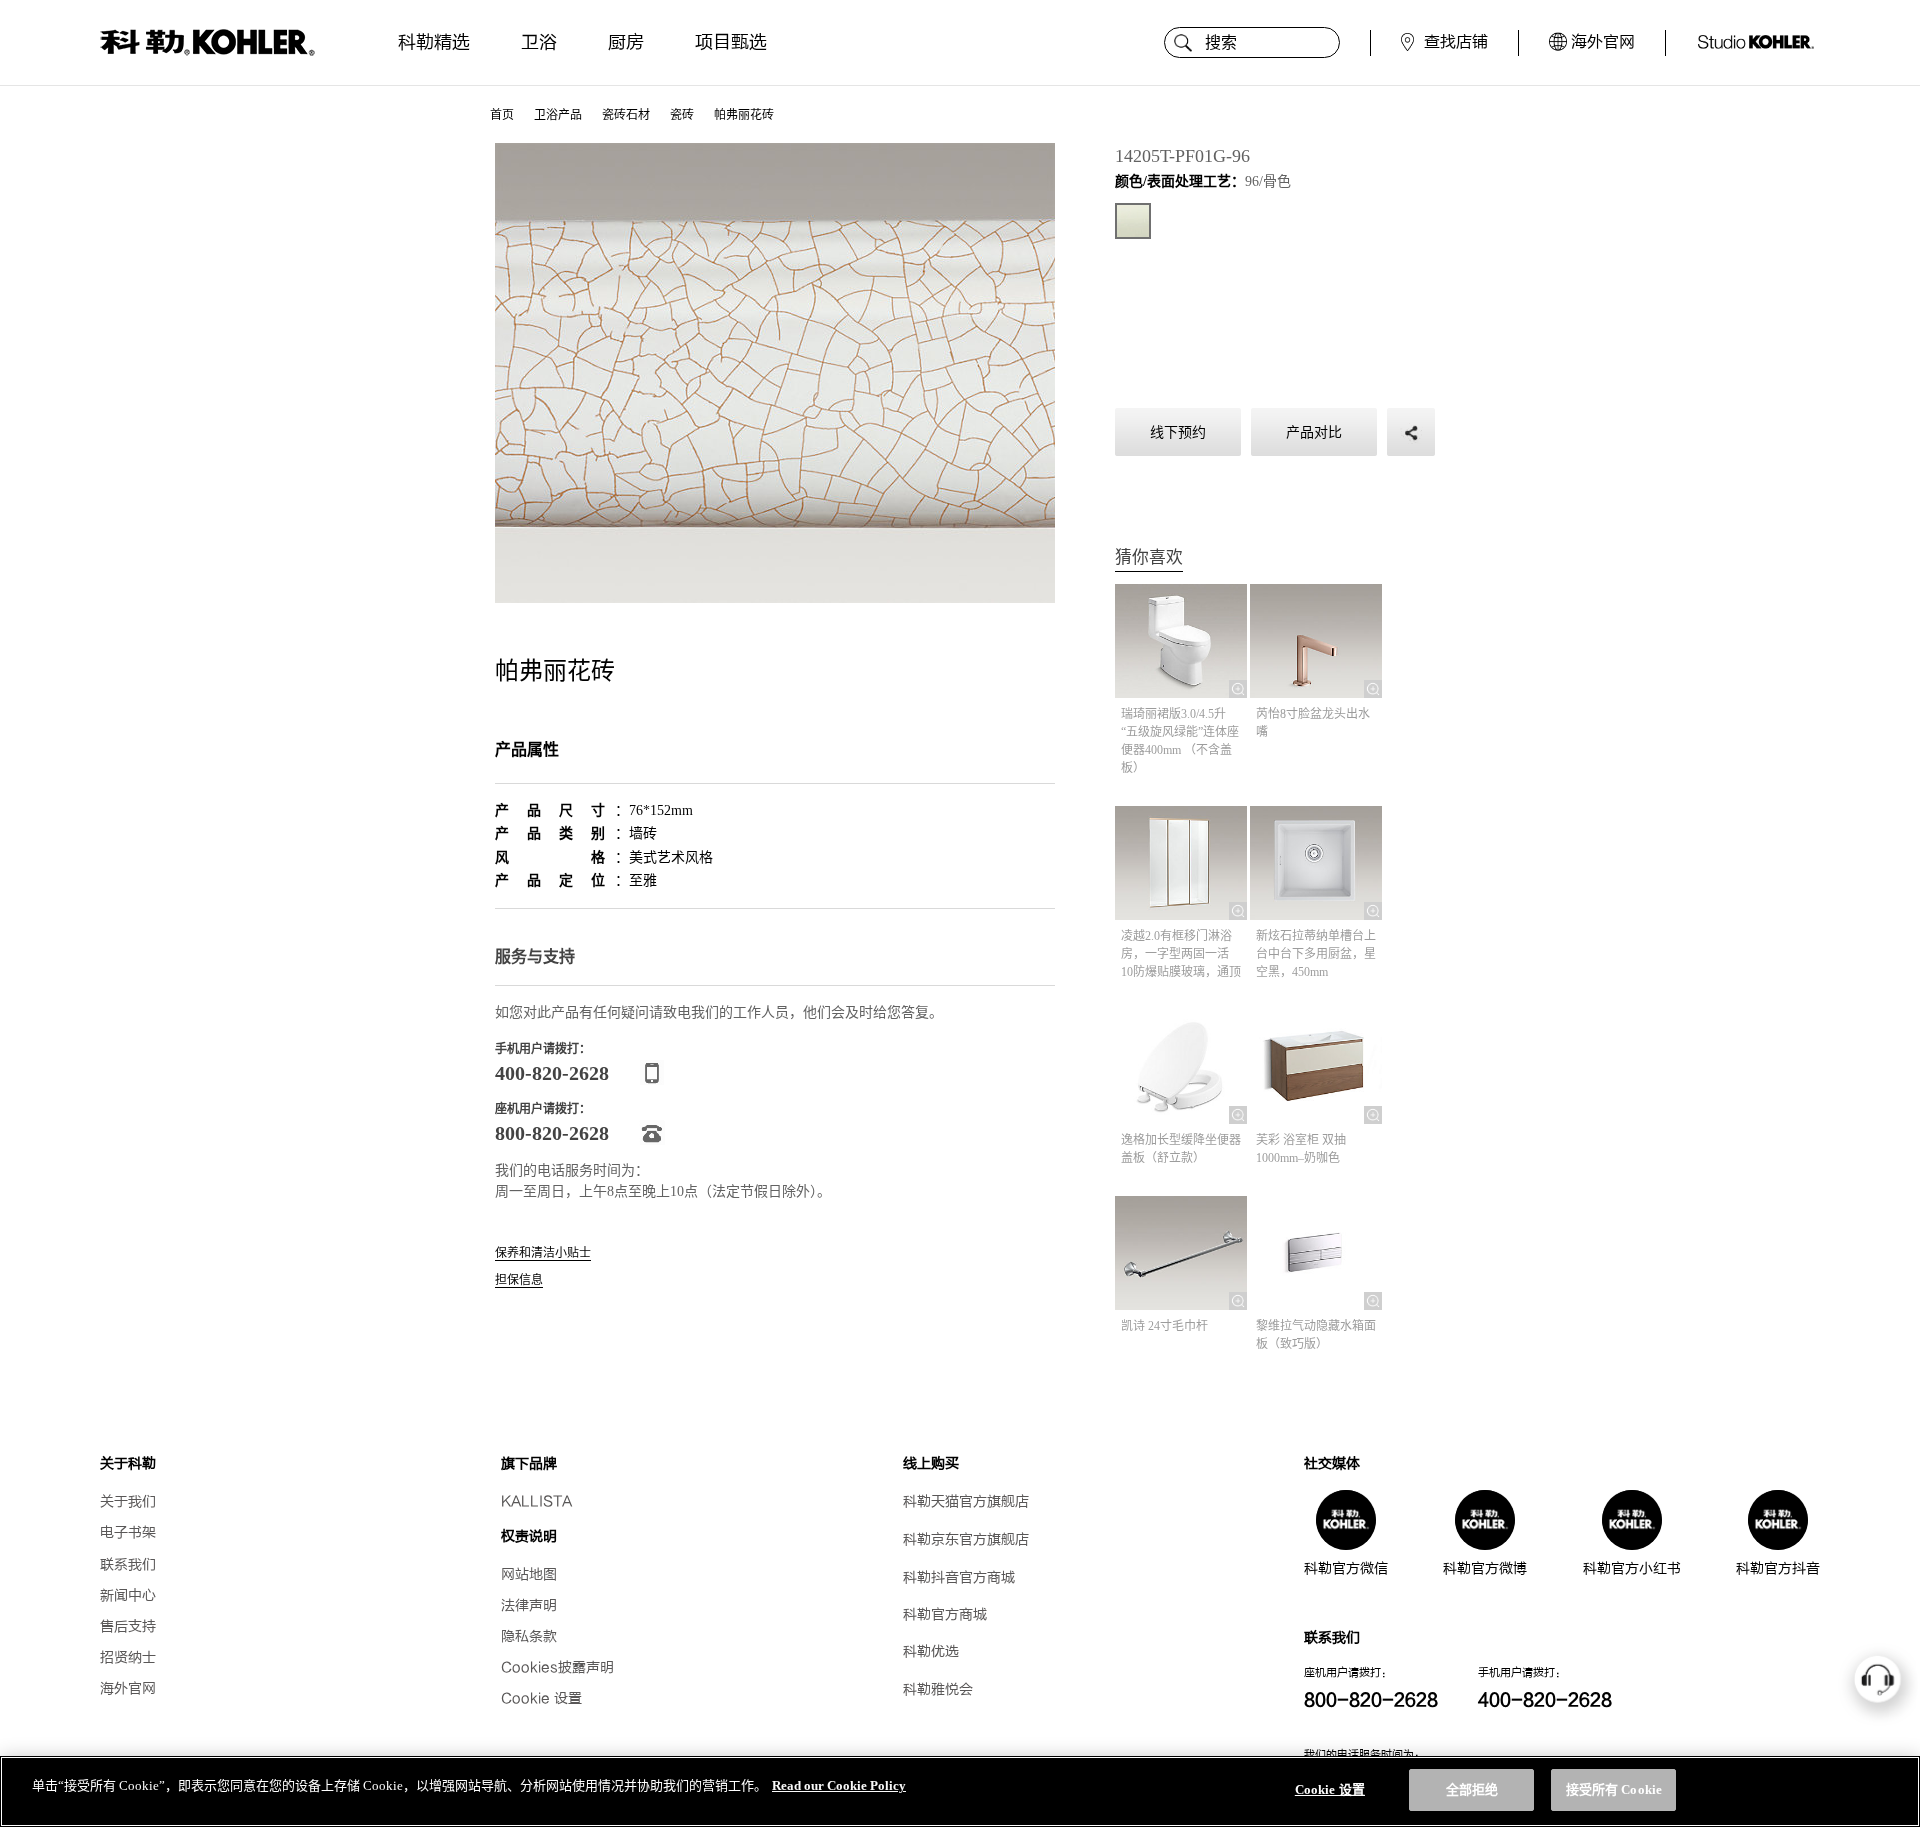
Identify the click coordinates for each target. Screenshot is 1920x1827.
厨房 (626, 42)
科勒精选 (434, 42)
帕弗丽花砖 (744, 115)
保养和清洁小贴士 (543, 1253)
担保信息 (519, 1280)
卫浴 (539, 42)
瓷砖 (682, 115)
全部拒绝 (1472, 1789)
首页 (502, 115)
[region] (960, 1791)
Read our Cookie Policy (839, 1785)
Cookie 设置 (541, 1698)
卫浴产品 (558, 115)
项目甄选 (731, 42)
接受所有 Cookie (1614, 1789)
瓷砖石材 (626, 115)
